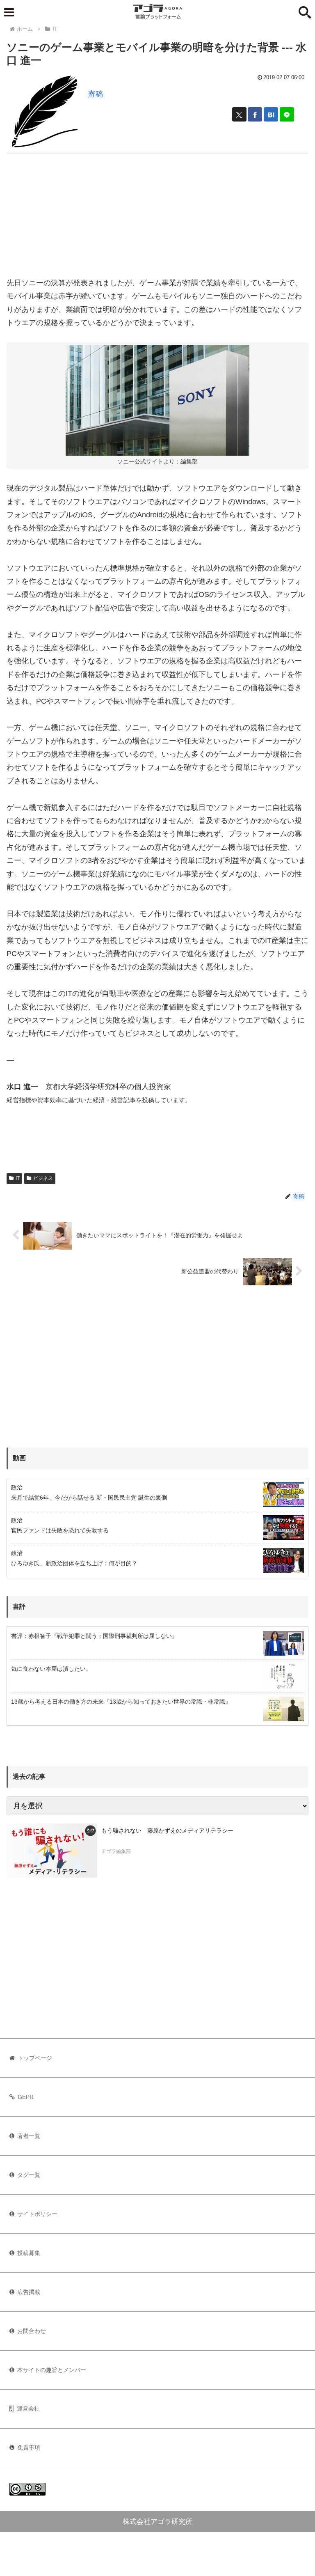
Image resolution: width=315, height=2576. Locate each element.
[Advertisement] (157, 211)
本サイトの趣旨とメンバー (52, 2370)
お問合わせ (32, 2331)
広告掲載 (29, 2292)
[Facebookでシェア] (255, 114)
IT (18, 1178)
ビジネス (43, 1178)
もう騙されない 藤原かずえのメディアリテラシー (167, 1830)
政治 (17, 1487)
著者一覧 (29, 2136)
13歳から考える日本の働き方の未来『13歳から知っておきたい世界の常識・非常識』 (121, 1702)
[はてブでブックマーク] (271, 114)
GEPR (26, 2097)
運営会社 (28, 2409)
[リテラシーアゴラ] (52, 1851)
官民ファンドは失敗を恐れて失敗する (60, 1530)
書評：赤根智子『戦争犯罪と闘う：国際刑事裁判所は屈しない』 (94, 1636)
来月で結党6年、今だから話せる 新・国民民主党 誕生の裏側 (89, 1498)
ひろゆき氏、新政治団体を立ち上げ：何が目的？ (74, 1563)
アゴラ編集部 (116, 1851)
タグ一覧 (29, 2175)
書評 (19, 1607)
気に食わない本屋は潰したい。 (51, 1669)
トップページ (35, 2058)
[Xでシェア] (239, 114)
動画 (19, 1458)
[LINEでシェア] (287, 114)
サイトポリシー (37, 2214)
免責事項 (29, 2448)
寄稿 (96, 94)
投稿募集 (29, 2253)
